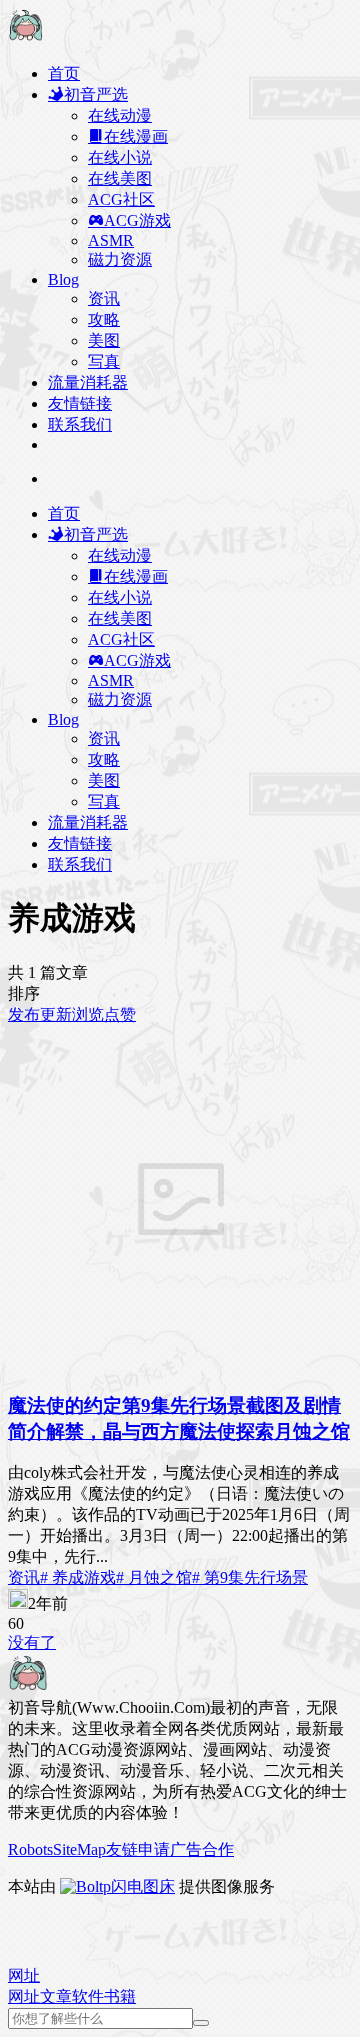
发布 (24, 1014)
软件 (88, 1996)
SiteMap (79, 1849)
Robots (30, 1849)
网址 (24, 1996)
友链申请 (138, 1849)
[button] (24, 1975)
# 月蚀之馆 (154, 1577)
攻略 (104, 319)
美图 (104, 340)
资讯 (104, 298)
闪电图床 (143, 1886)
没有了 (32, 1642)
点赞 (120, 1014)
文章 (56, 1996)
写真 (104, 361)
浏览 (88, 1014)
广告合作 (202, 1849)
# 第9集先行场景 (250, 1577)
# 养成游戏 (78, 1577)
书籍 (120, 1996)
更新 (56, 1014)
